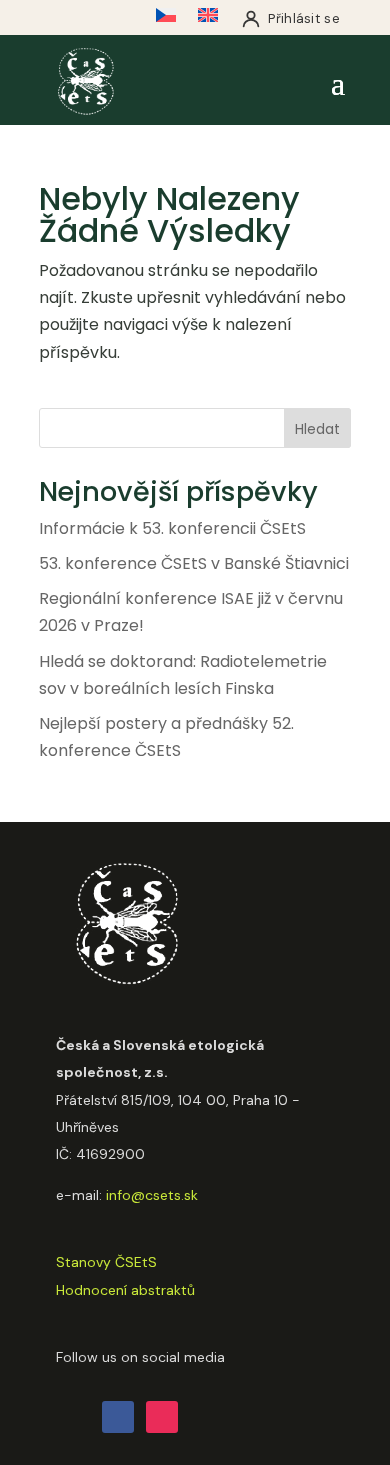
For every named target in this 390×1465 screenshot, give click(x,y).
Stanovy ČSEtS (106, 1262)
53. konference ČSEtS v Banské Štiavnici (194, 563)
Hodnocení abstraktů (125, 1290)
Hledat (317, 429)
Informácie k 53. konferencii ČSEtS (172, 528)
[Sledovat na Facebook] (118, 1417)
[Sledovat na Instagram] (162, 1417)
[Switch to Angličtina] (208, 19)
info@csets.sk (152, 1195)
